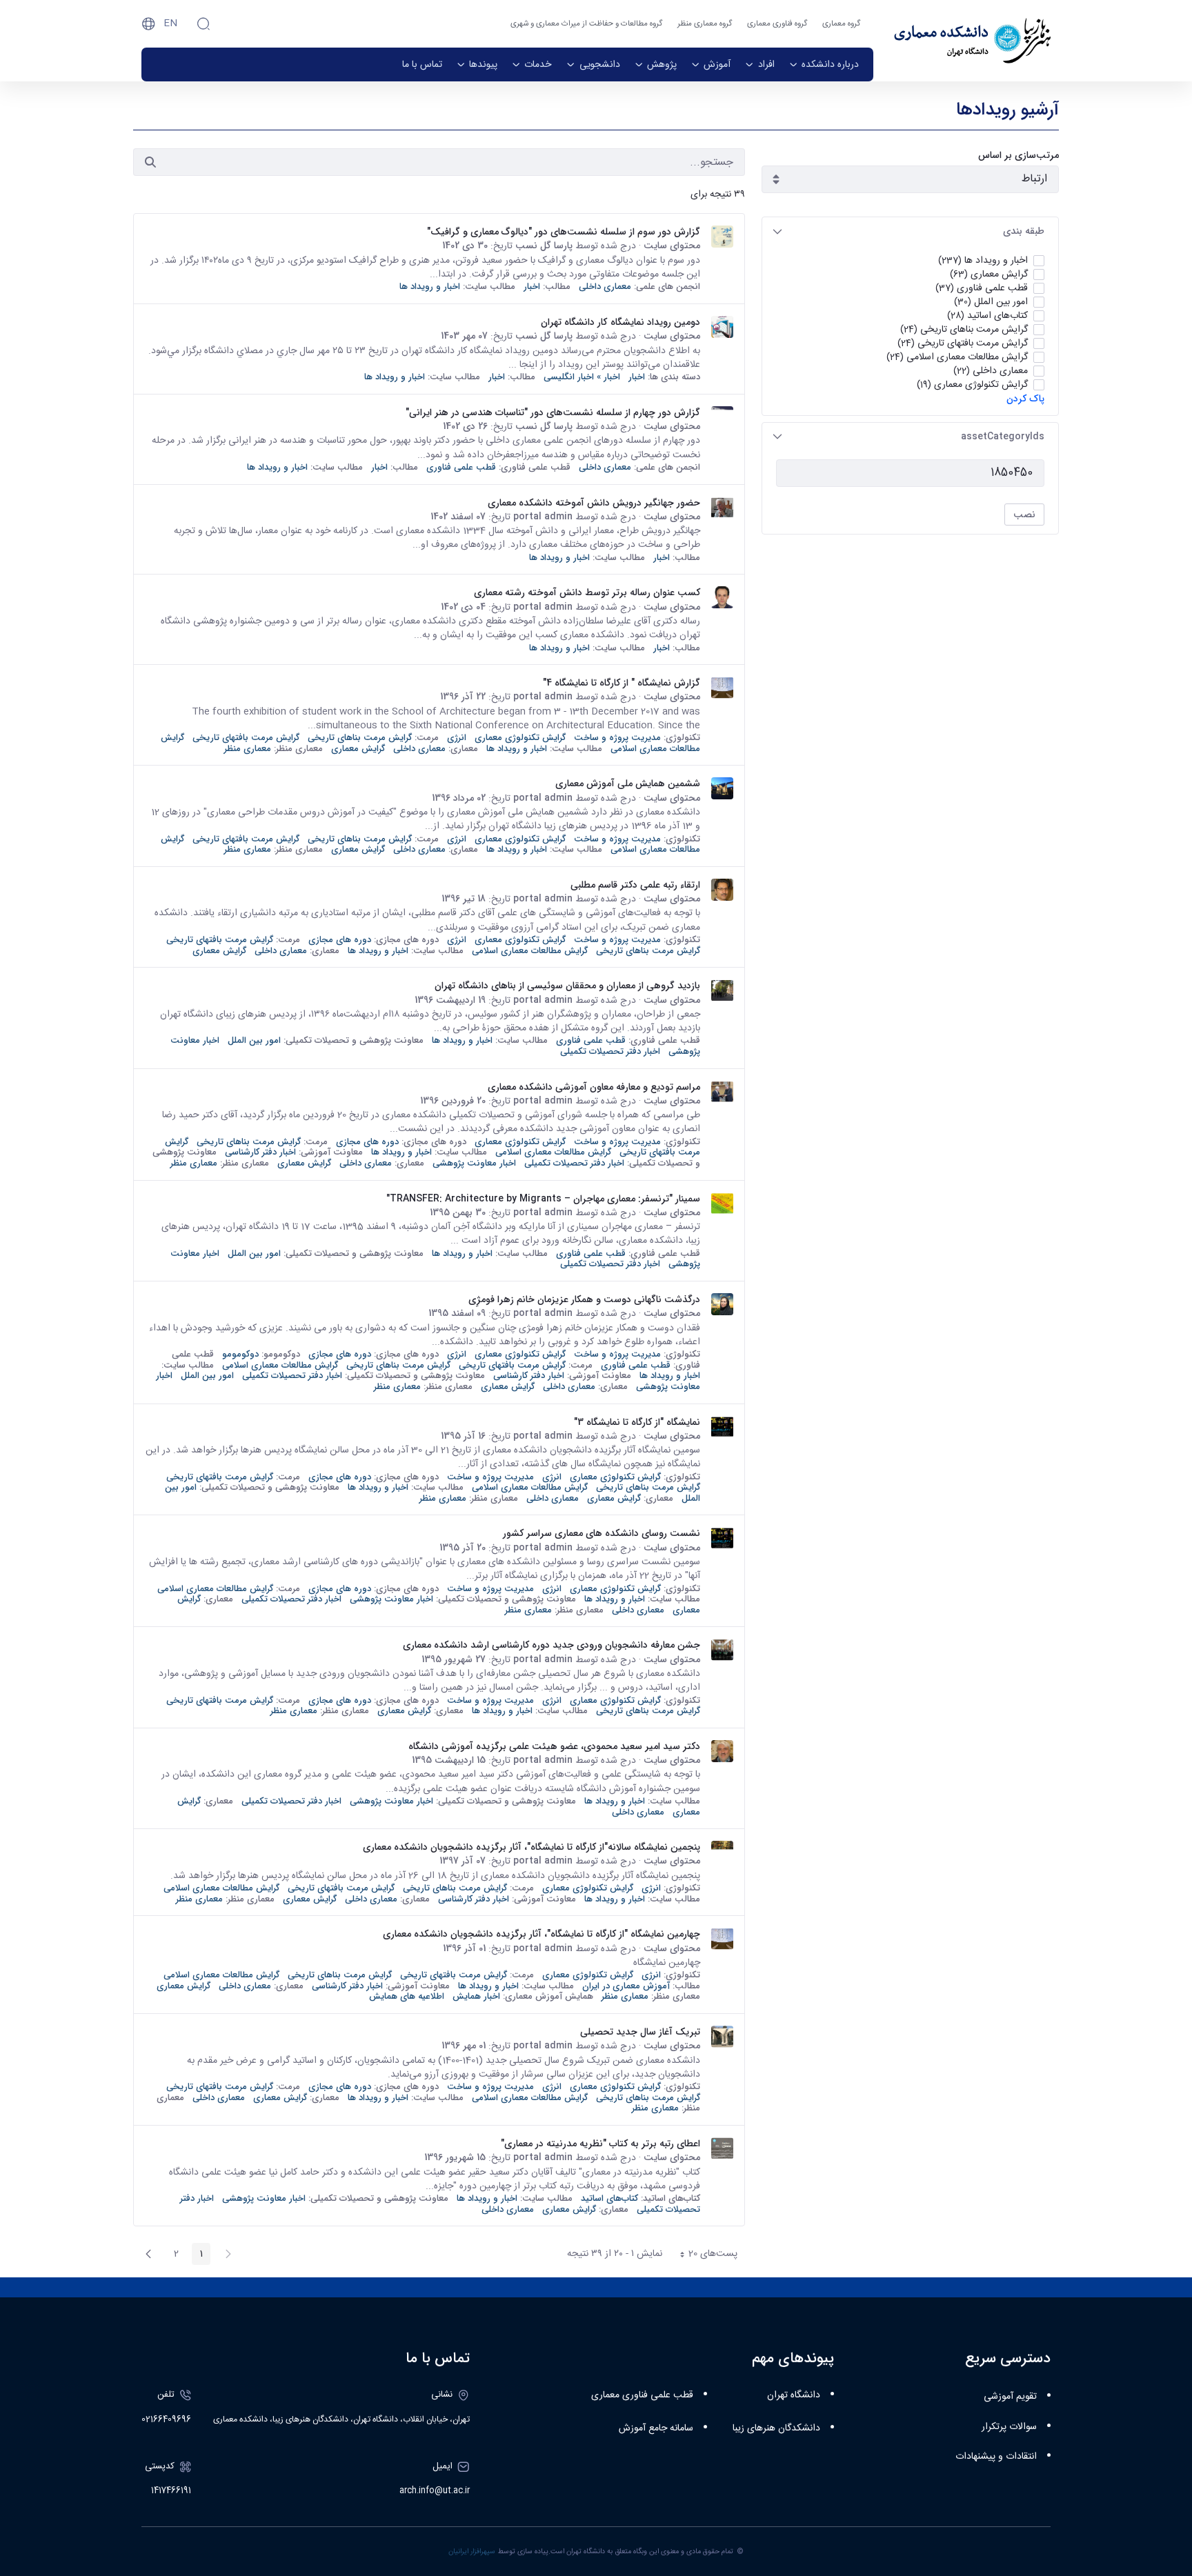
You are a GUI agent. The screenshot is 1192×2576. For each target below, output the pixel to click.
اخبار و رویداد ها (430, 287)
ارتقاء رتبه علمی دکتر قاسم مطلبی (635, 885)
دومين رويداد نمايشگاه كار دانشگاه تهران (620, 322)
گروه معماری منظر (705, 24)
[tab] (910, 231)
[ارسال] (150, 162)
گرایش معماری (358, 749)
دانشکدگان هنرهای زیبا (776, 2428)
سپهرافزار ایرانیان (472, 2552)
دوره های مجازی (340, 940)
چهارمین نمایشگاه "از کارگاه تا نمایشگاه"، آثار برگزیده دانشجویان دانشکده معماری (542, 1934)
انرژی (457, 738)
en (170, 23)
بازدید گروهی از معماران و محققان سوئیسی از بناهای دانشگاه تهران (567, 986)
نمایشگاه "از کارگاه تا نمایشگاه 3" (637, 1422)
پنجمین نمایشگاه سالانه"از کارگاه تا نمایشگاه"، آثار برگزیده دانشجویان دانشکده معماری (532, 1847)
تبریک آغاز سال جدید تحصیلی (640, 2032)
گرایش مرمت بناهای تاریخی (360, 738)
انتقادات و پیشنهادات (996, 2457)
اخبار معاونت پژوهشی (474, 1163)
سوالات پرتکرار (1009, 2427)
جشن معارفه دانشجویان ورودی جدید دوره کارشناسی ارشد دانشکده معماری (552, 1645)
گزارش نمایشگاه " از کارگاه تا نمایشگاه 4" (622, 683)
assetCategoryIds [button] (1003, 437)
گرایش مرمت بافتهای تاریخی (246, 738)
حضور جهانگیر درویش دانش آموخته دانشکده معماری (594, 503)
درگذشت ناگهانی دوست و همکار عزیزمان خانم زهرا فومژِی (584, 1299)
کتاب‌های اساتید (609, 2198)
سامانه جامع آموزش (656, 2428)
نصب (1024, 515)
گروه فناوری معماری (777, 24)
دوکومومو (240, 1354)
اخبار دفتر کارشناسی (260, 1152)
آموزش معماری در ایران (626, 1986)
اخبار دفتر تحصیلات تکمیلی (610, 1051)
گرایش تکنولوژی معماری (520, 738)
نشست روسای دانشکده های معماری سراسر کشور (602, 1533)
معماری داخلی (605, 287)
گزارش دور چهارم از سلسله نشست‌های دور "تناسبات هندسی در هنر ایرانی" (553, 412)
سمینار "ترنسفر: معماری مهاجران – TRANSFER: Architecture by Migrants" (543, 1199)
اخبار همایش (476, 1996)
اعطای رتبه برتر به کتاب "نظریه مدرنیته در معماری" (600, 2144)
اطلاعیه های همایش (407, 1996)
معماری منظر (248, 749)
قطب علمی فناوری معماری (642, 2395)
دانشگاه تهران (794, 2395)
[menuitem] (824, 64)
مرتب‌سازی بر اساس (1019, 156)
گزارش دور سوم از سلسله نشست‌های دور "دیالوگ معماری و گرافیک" (564, 232)
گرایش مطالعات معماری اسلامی (530, 951)
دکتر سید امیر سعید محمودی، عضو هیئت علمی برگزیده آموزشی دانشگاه (554, 1746)
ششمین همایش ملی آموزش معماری (628, 783)
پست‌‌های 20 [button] (704, 2255)
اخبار (532, 287)
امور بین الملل (254, 1040)
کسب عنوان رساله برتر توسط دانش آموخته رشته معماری (587, 592)
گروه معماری (841, 24)
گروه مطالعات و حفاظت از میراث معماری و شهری (586, 24)
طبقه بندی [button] (1024, 231)
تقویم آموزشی (1010, 2397)
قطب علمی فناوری (461, 467)
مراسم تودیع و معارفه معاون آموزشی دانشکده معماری (594, 1087)
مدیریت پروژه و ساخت (617, 738)
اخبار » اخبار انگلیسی (582, 377)
